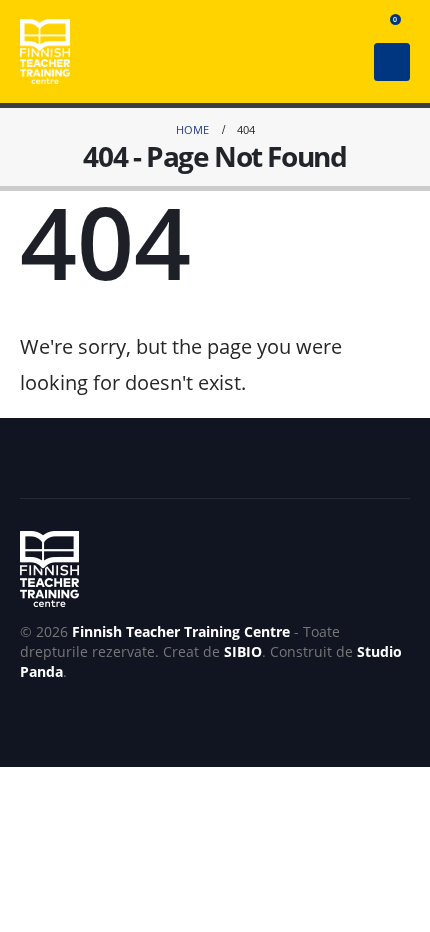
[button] (356, 25)
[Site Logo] (45, 51)
